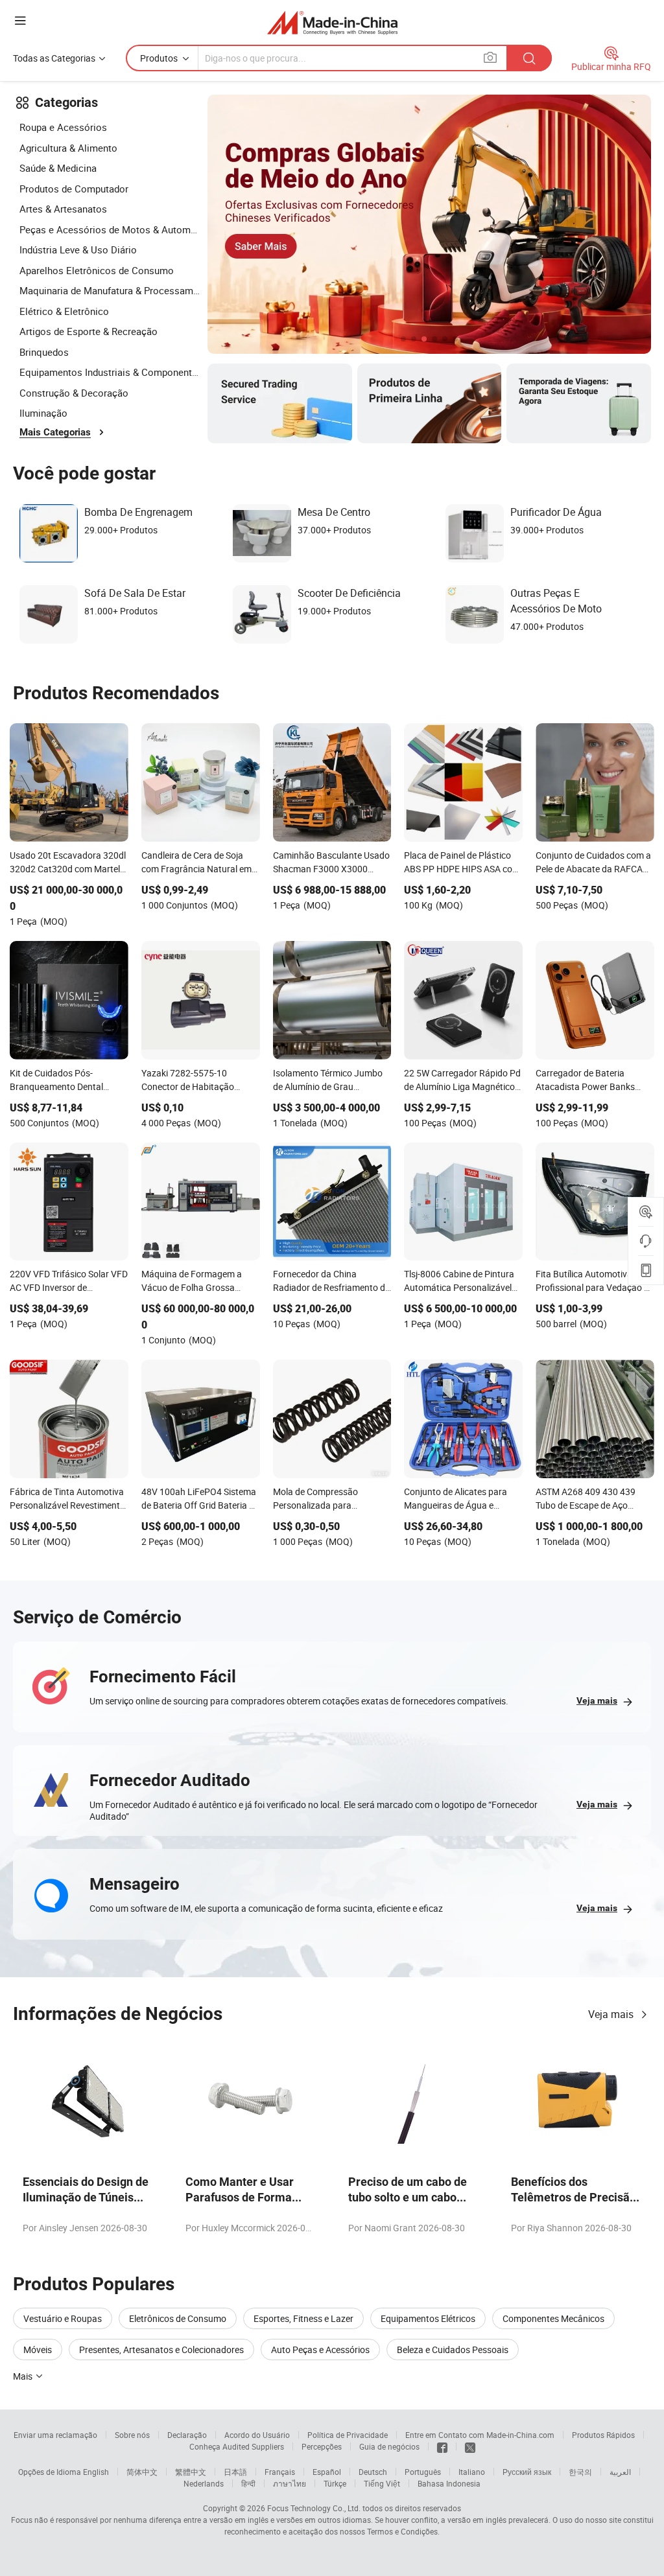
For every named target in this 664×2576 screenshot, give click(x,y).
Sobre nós (132, 2435)
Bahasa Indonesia (449, 2483)
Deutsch (373, 2472)
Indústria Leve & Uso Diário (78, 249)
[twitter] (470, 2446)
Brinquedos (44, 352)
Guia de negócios (389, 2446)
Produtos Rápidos (603, 2435)
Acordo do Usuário (257, 2435)
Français (280, 2472)
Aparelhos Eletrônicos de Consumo (97, 270)
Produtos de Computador (74, 189)
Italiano (472, 2472)
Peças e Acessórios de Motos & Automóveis (110, 229)
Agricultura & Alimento (68, 148)
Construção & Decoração (74, 393)
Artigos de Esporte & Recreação (89, 331)
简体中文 (142, 2472)
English (96, 2472)
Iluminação (43, 413)
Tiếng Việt (382, 2483)
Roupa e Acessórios (63, 127)
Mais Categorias (55, 432)
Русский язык (527, 2472)
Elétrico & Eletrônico (64, 311)
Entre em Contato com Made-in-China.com (480, 2435)
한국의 (580, 2472)
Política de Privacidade (348, 2435)
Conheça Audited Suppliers (237, 2446)
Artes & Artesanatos (63, 209)
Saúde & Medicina (58, 168)
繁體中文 (191, 2472)
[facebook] (442, 2446)
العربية (620, 2472)
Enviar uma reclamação (55, 2435)
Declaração (187, 2435)
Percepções (322, 2446)
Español (327, 2472)
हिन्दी (248, 2483)
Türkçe (335, 2483)
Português (423, 2472)
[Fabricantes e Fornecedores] (332, 22)
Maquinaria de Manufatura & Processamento (110, 290)
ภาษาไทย (290, 2483)
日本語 (235, 2472)
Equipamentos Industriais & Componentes (110, 372)
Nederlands (204, 2483)
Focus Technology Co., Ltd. (314, 2508)
